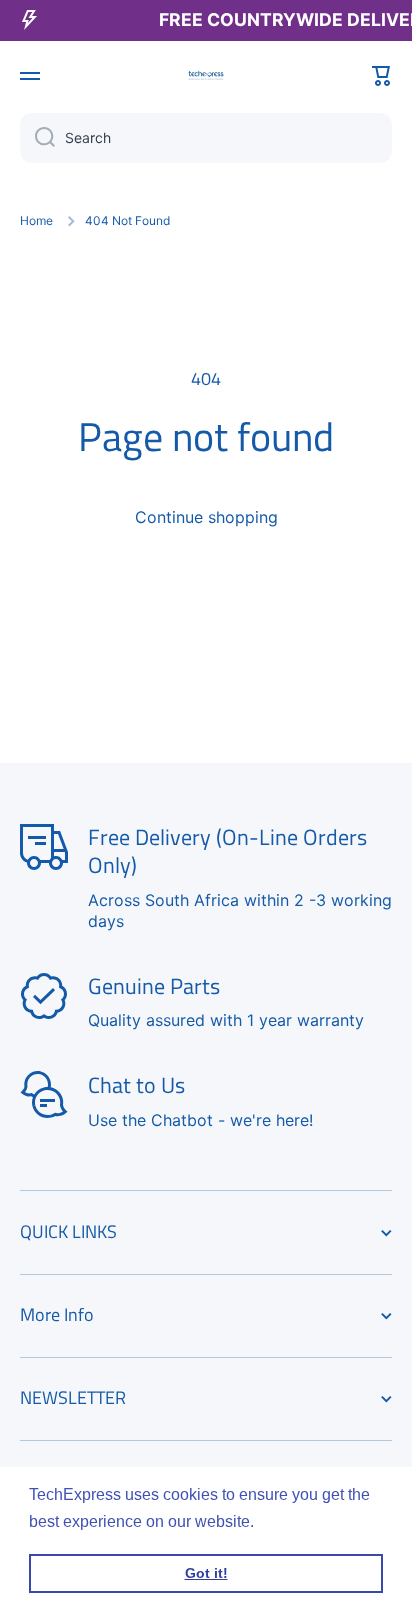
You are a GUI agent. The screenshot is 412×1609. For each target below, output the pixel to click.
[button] (382, 76)
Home (36, 220)
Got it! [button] (206, 1573)
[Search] (37, 138)
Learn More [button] (301, 1521)
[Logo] (206, 75)
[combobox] (206, 138)
